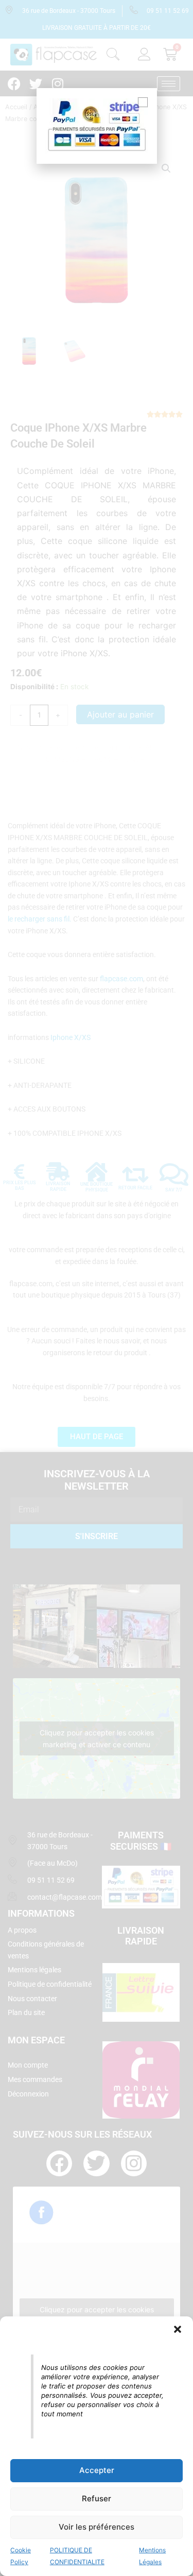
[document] (97, 1288)
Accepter (97, 2470)
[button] (178, 2329)
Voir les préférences (97, 2527)
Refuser (97, 2498)
